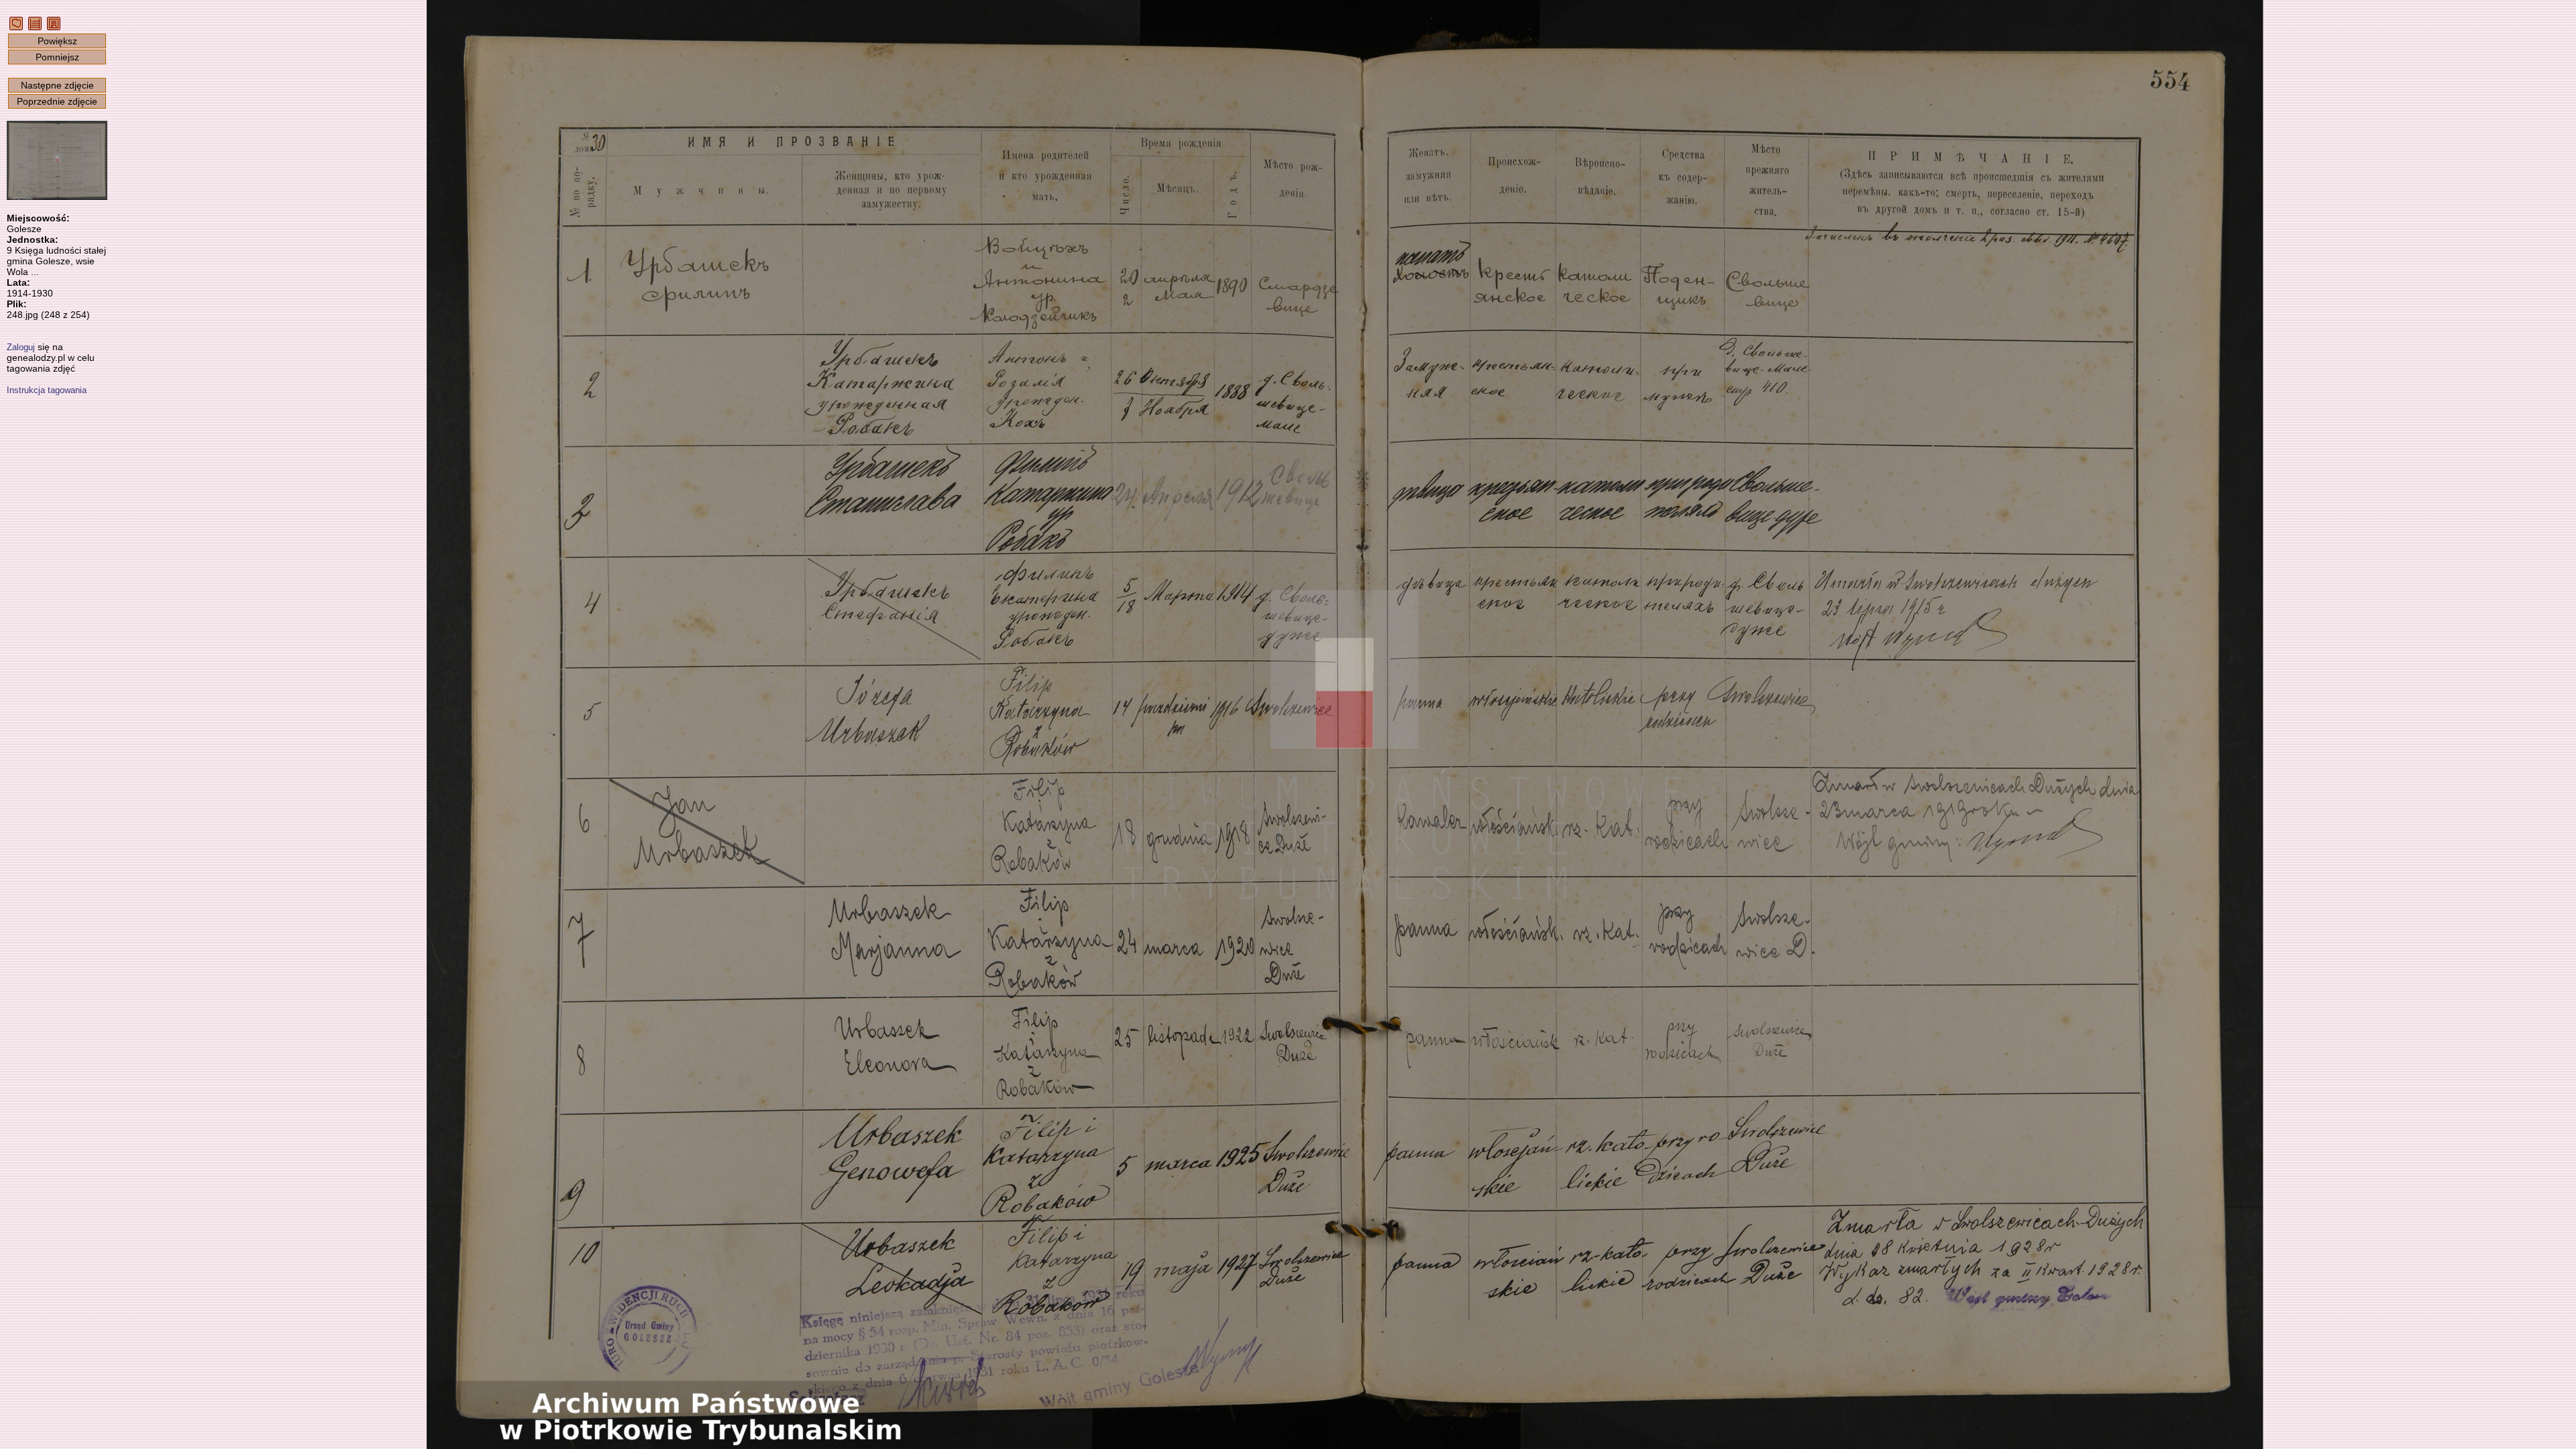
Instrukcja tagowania (47, 390)
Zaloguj (21, 347)
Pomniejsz (57, 57)
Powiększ (57, 41)
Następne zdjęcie (57, 85)
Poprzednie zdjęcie (57, 101)
